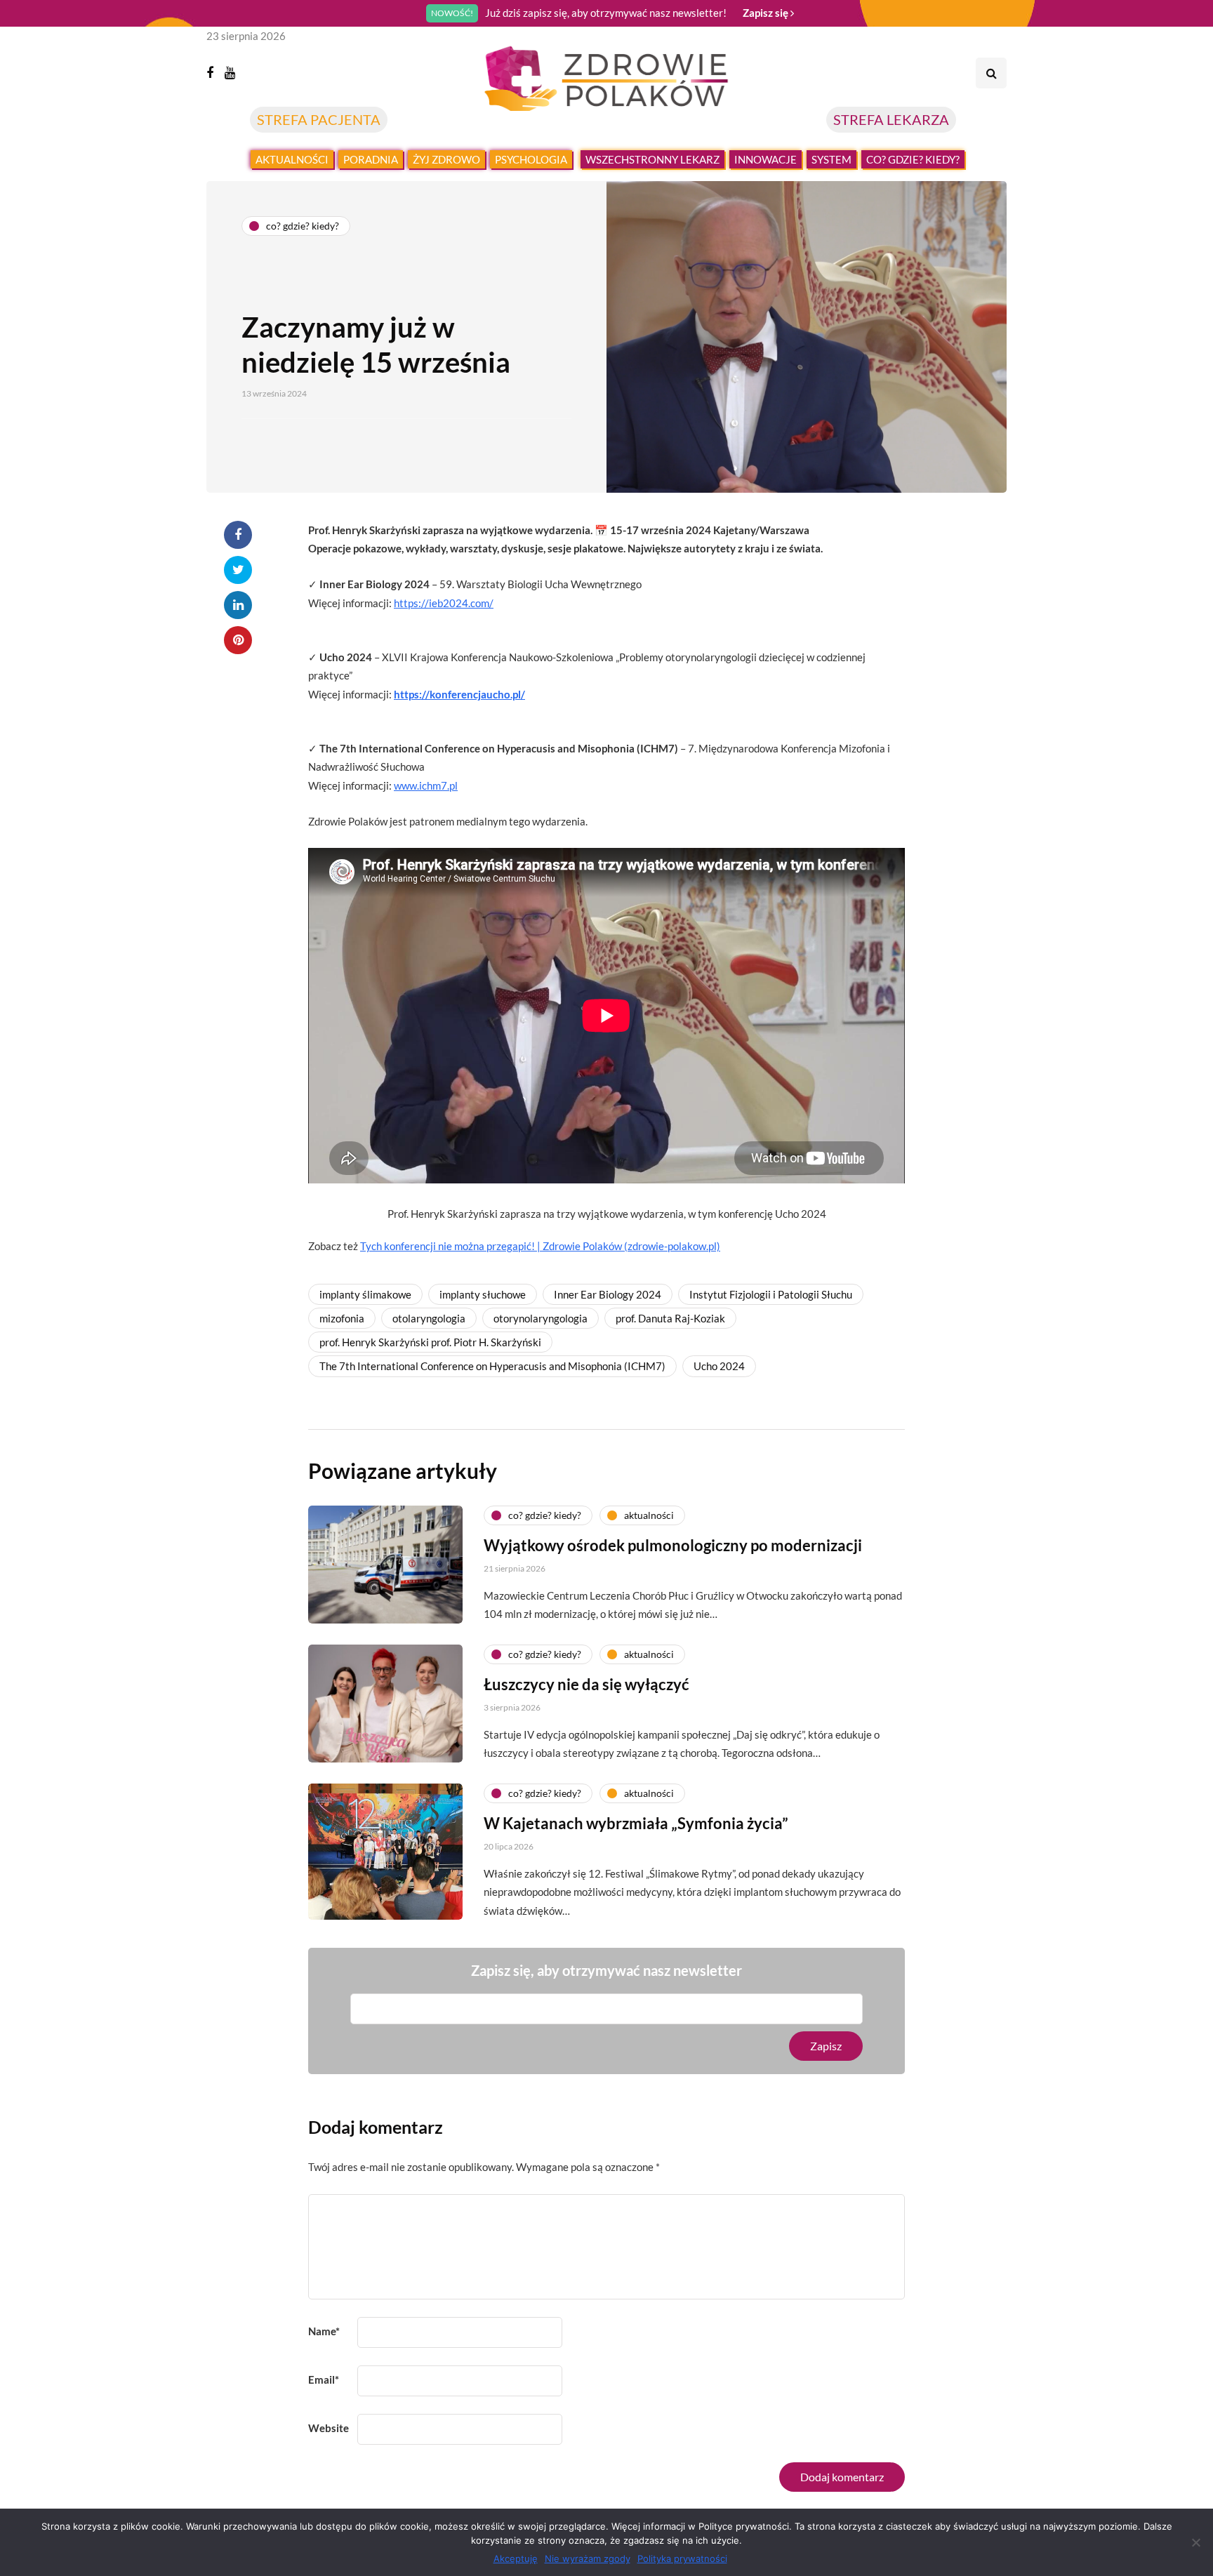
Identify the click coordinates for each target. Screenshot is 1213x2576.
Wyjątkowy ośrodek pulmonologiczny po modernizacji (673, 1545)
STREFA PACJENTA (319, 119)
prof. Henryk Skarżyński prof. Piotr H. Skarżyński (430, 1342)
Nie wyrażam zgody (588, 2558)
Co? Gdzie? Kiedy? (913, 159)
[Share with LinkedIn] (238, 605)
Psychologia (531, 159)
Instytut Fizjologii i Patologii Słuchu (771, 1294)
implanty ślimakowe (365, 1294)
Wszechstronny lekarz (652, 159)
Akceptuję (516, 2558)
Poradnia (371, 159)
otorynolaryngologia (541, 1318)
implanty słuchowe (483, 1294)
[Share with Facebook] (238, 535)
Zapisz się (767, 13)
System (831, 159)
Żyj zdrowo (446, 159)
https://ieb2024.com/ (444, 603)
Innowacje (765, 159)
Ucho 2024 (719, 1366)
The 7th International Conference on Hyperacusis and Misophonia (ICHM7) (492, 1366)
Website (329, 2428)
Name (324, 2331)
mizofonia (342, 1318)
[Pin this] (238, 640)
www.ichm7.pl (426, 785)
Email (324, 2379)
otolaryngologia (429, 1318)
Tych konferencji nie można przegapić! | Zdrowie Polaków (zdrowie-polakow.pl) (540, 1246)
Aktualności (292, 159)
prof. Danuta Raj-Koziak (670, 1318)
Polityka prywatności (682, 2558)
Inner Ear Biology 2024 (608, 1294)
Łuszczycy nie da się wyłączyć (586, 1684)
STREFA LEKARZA (891, 119)
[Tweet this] (238, 570)
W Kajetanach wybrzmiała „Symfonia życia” (636, 1823)
